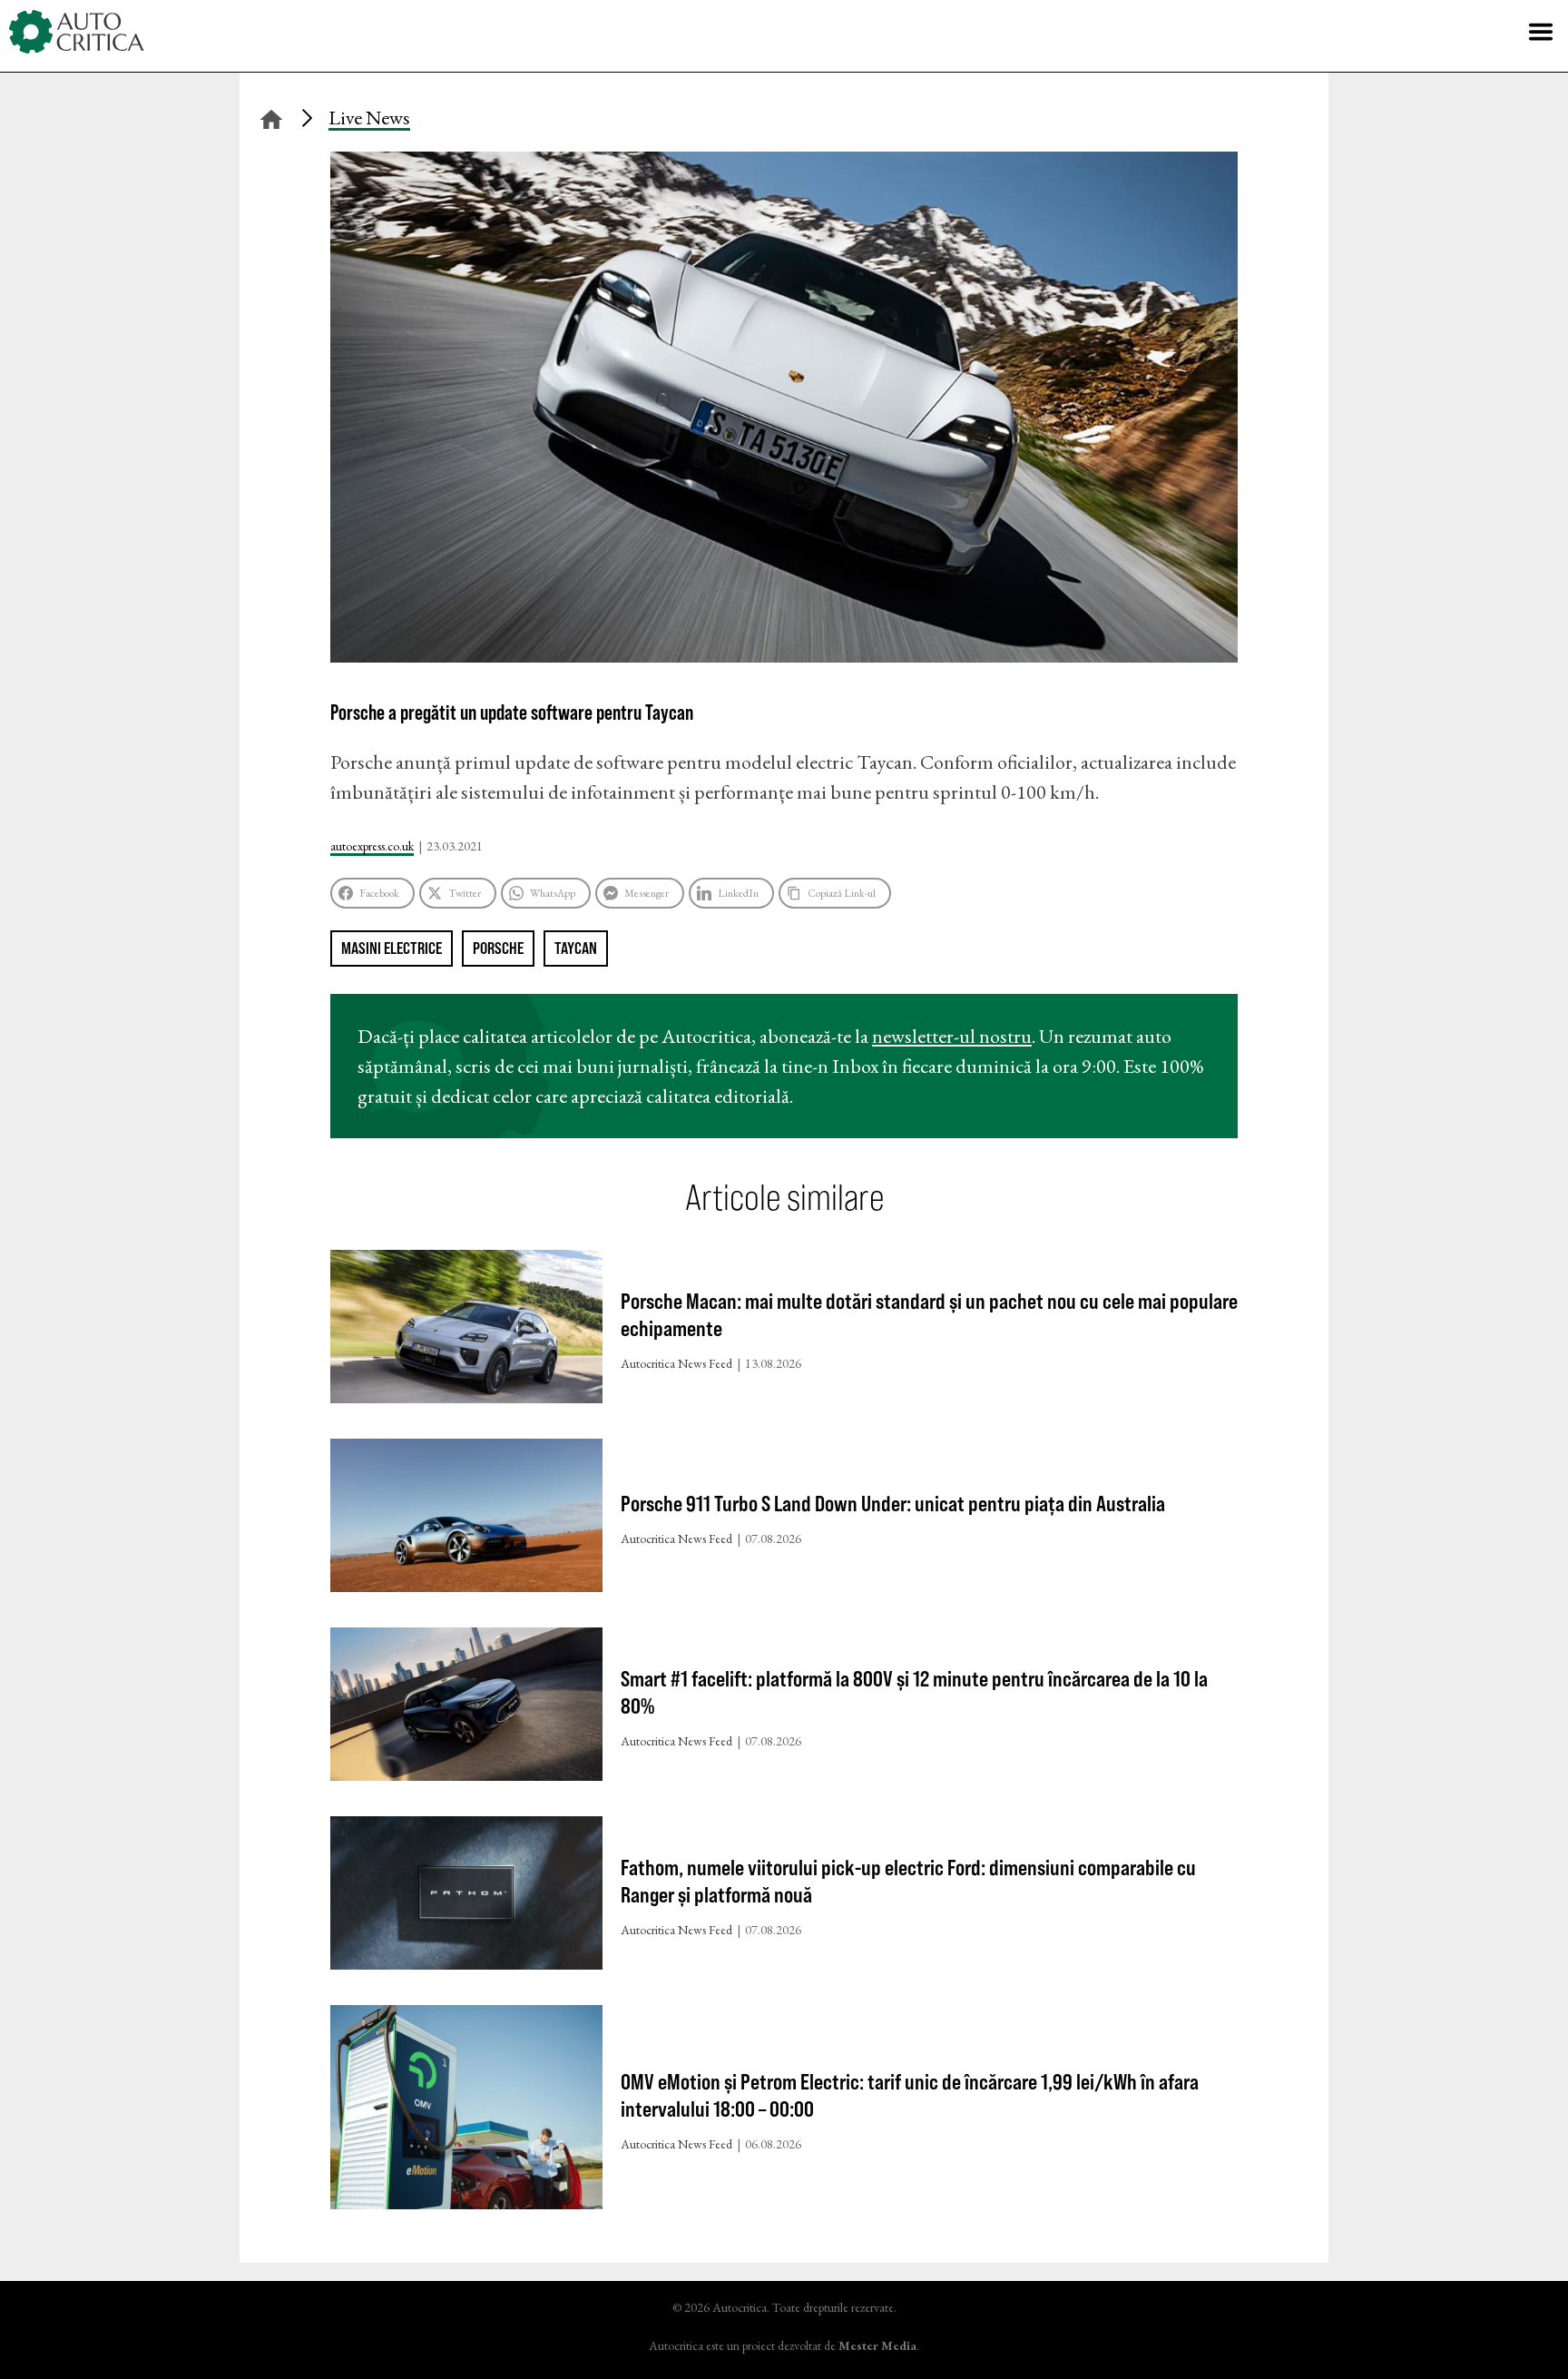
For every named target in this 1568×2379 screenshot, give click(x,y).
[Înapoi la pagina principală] (271, 117)
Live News (369, 118)
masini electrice (392, 948)
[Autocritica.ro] (77, 32)
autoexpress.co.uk (372, 846)
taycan (576, 948)
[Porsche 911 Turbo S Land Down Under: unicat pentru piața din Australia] (466, 1519)
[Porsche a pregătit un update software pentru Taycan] (784, 656)
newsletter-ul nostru (952, 1036)
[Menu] (1541, 32)
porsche (498, 948)
